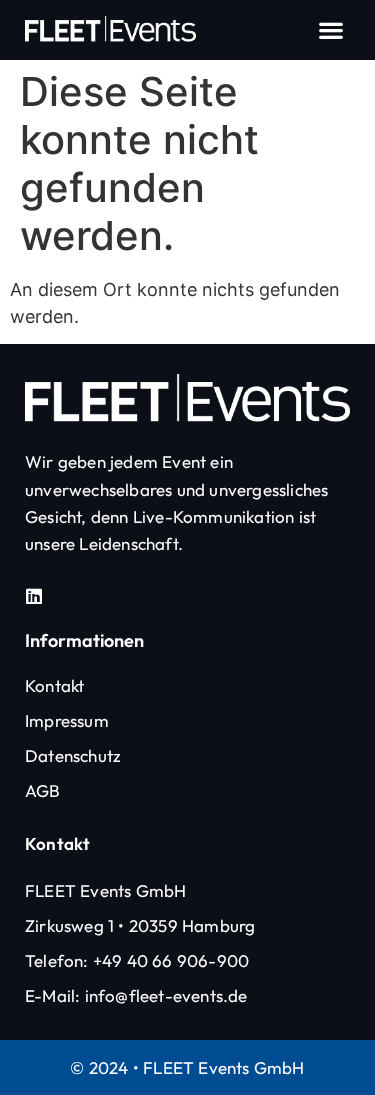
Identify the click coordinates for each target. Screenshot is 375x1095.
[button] (330, 29)
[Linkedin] (34, 596)
